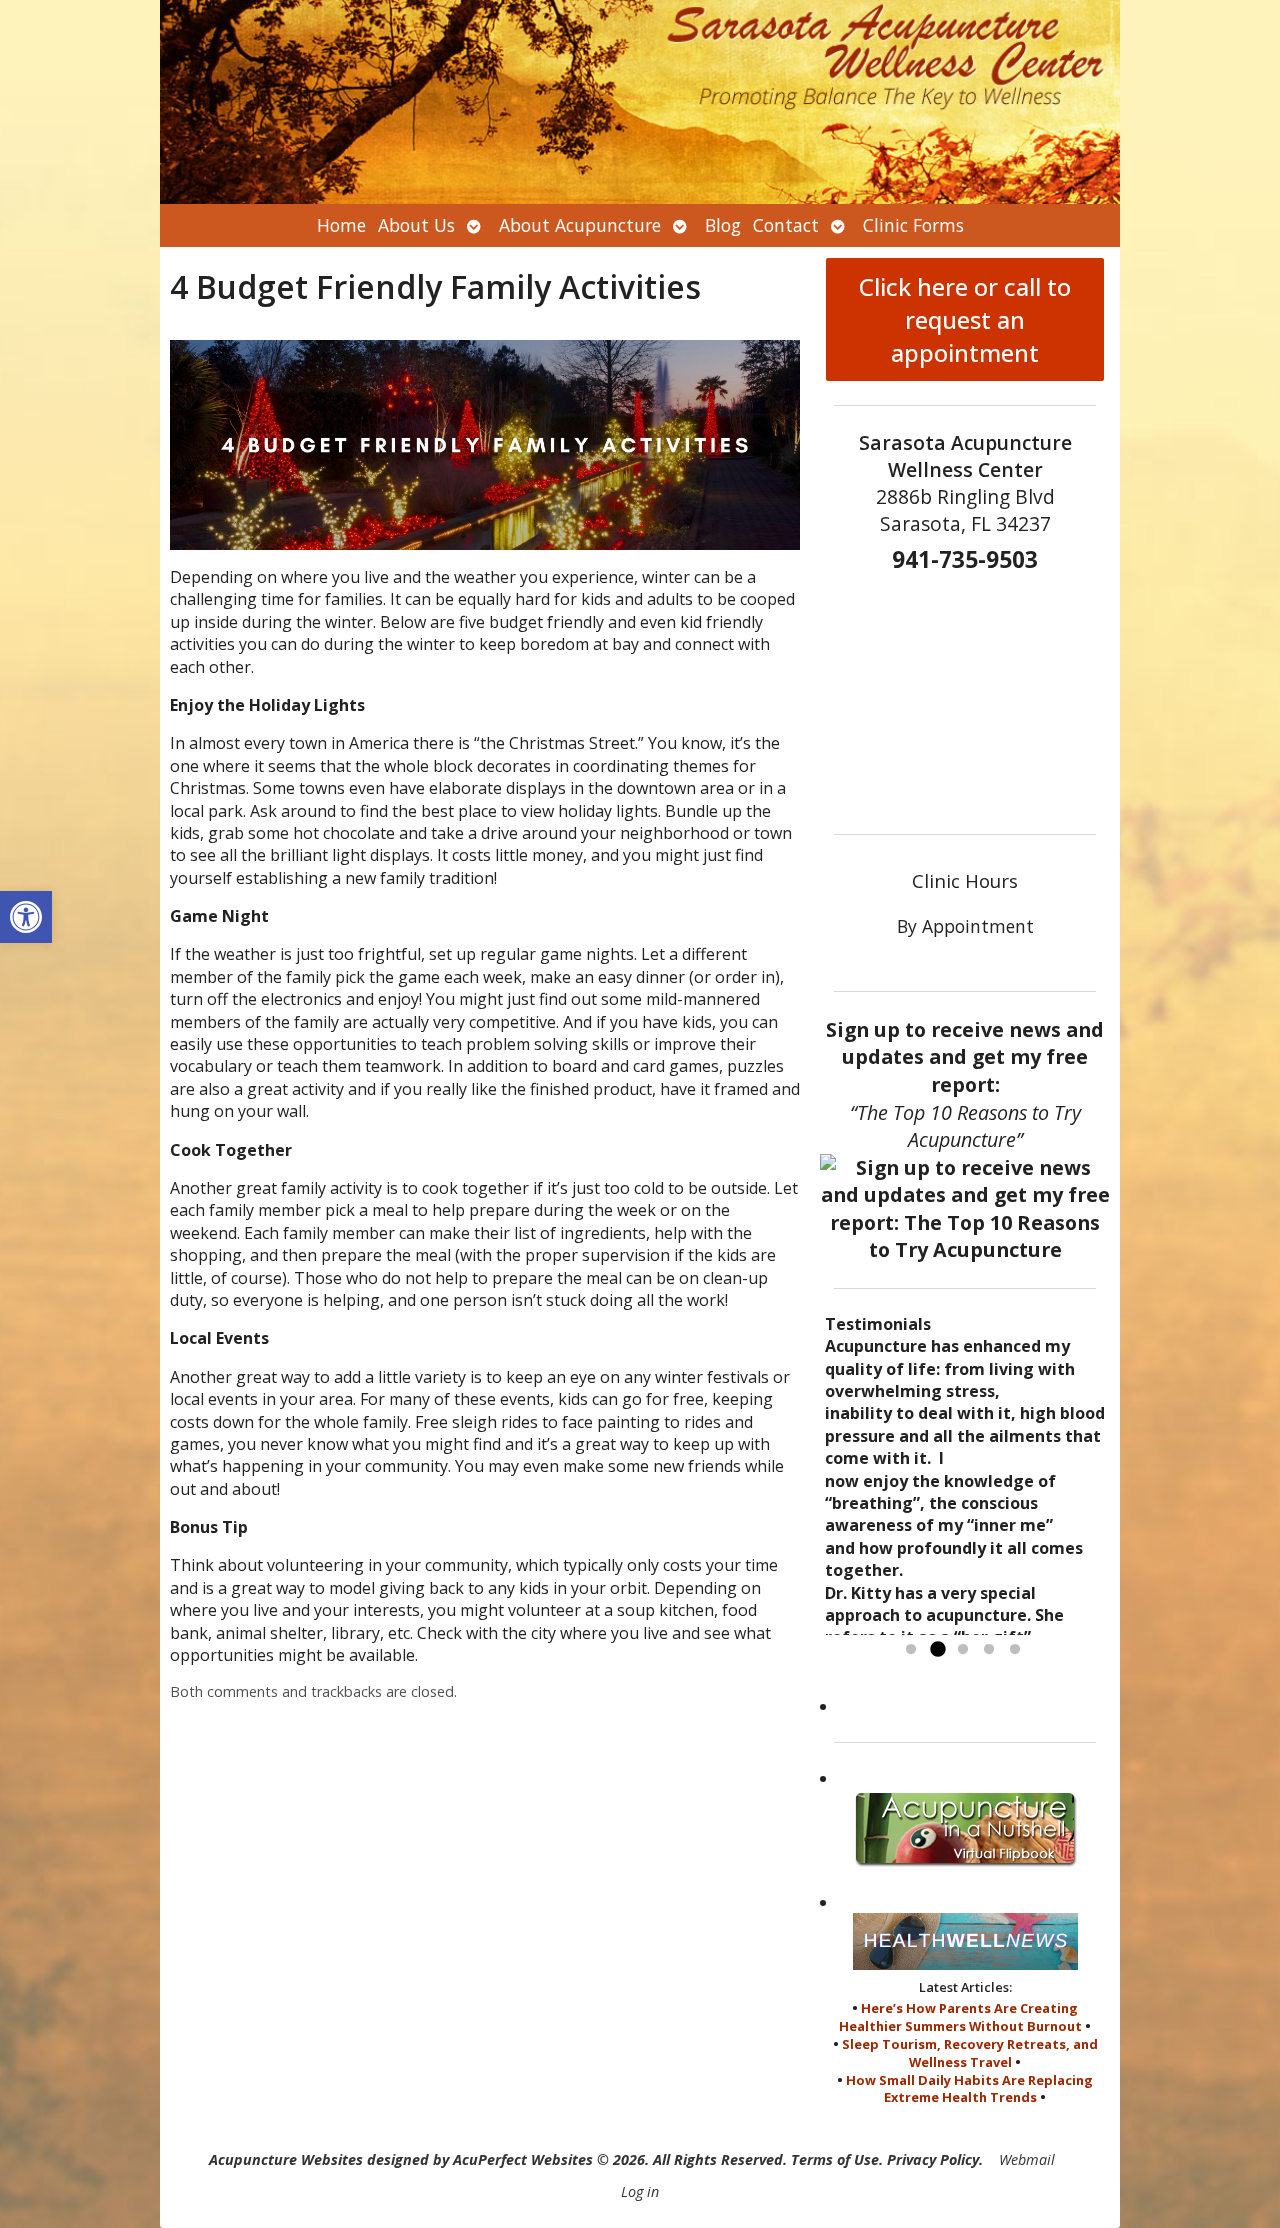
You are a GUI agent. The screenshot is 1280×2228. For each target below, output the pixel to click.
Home (341, 225)
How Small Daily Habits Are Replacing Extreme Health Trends (969, 2089)
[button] (26, 917)
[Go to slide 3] (963, 1650)
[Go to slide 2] (937, 1650)
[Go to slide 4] (989, 1650)
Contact (786, 225)
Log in (640, 2191)
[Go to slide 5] (1015, 1650)
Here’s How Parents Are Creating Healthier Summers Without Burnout (960, 2017)
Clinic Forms (913, 225)
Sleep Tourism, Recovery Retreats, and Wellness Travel (970, 2053)
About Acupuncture (580, 225)
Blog (723, 225)
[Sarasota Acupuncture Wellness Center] (640, 102)
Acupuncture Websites (286, 2159)
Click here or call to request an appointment (965, 319)
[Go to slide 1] (911, 1650)
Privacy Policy (933, 2159)
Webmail (1027, 2159)
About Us (416, 225)
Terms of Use (835, 2159)
